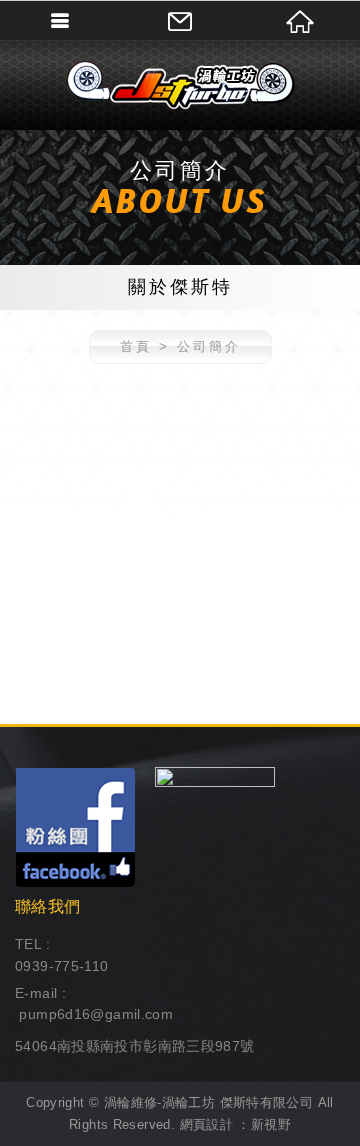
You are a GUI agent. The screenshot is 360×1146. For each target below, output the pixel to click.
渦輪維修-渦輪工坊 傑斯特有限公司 (180, 85)
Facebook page (75, 827)
